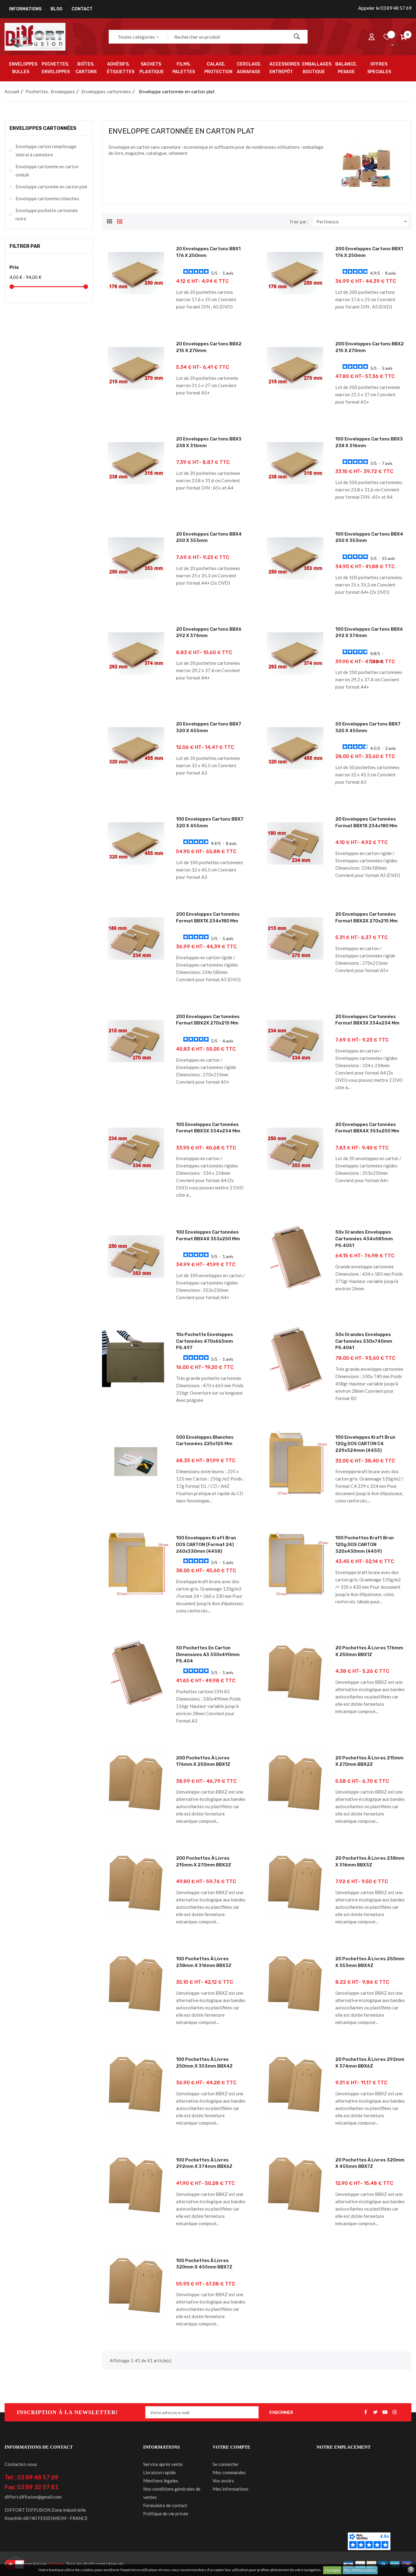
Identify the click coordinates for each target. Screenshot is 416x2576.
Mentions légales (161, 2481)
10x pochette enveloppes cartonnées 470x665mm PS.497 (204, 1341)
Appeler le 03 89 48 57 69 (385, 8)
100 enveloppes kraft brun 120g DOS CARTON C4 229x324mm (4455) (365, 1444)
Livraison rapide (159, 2472)
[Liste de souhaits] (387, 37)
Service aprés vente (163, 2464)
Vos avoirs (223, 2481)
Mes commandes (229, 2472)
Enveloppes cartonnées (43, 128)
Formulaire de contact (165, 2505)
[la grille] (110, 221)
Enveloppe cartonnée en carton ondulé (47, 171)
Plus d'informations (360, 2570)
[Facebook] (365, 2412)
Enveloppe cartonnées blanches (47, 198)
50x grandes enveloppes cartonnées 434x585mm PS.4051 (364, 1239)
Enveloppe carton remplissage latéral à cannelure (46, 150)
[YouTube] (385, 2412)
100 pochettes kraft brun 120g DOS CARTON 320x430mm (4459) (365, 1544)
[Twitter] (375, 2412)
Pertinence (362, 222)
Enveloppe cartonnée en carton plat (51, 187)
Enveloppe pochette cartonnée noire (47, 214)
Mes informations (231, 2489)
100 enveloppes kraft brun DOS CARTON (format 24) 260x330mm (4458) (206, 1544)
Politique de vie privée (166, 2514)
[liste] (120, 221)
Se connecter (226, 2464)
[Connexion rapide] (372, 37)
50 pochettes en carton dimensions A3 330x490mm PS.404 (208, 1654)
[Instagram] (395, 2412)
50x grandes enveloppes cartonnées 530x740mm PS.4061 (364, 1341)
